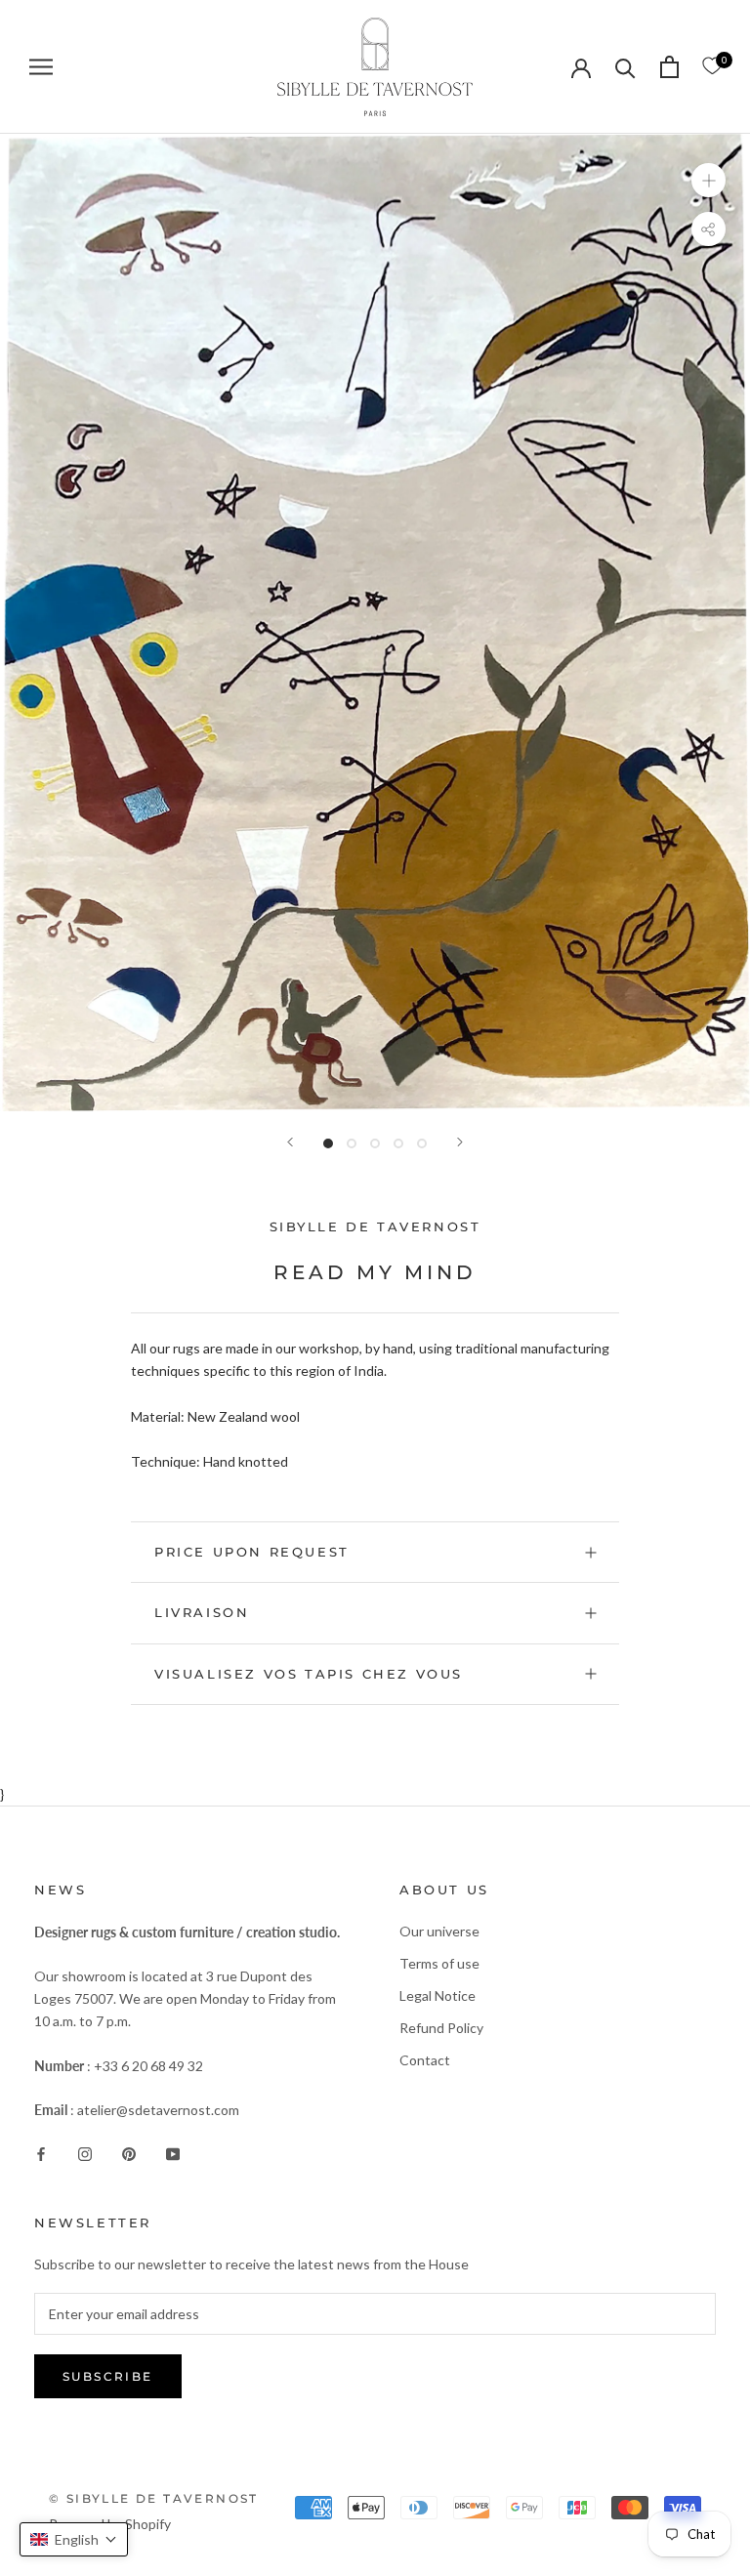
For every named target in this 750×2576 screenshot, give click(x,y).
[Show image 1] (328, 1143)
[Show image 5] (422, 1143)
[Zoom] (708, 179)
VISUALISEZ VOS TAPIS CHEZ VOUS (309, 1674)
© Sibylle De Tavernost (154, 2498)
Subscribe (108, 2376)
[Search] (625, 67)
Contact (425, 2060)
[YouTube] (173, 2152)
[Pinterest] (129, 2152)
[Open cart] (669, 67)
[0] (712, 66)
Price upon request (252, 1552)
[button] (74, 2539)
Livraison (202, 1612)
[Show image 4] (398, 1143)
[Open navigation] (41, 67)
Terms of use (439, 1963)
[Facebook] (41, 2152)
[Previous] (290, 1142)
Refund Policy (441, 2028)
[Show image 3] (375, 1143)
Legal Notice (437, 1995)
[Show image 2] (352, 1143)
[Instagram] (85, 2152)
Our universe (439, 1931)
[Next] (460, 1142)
